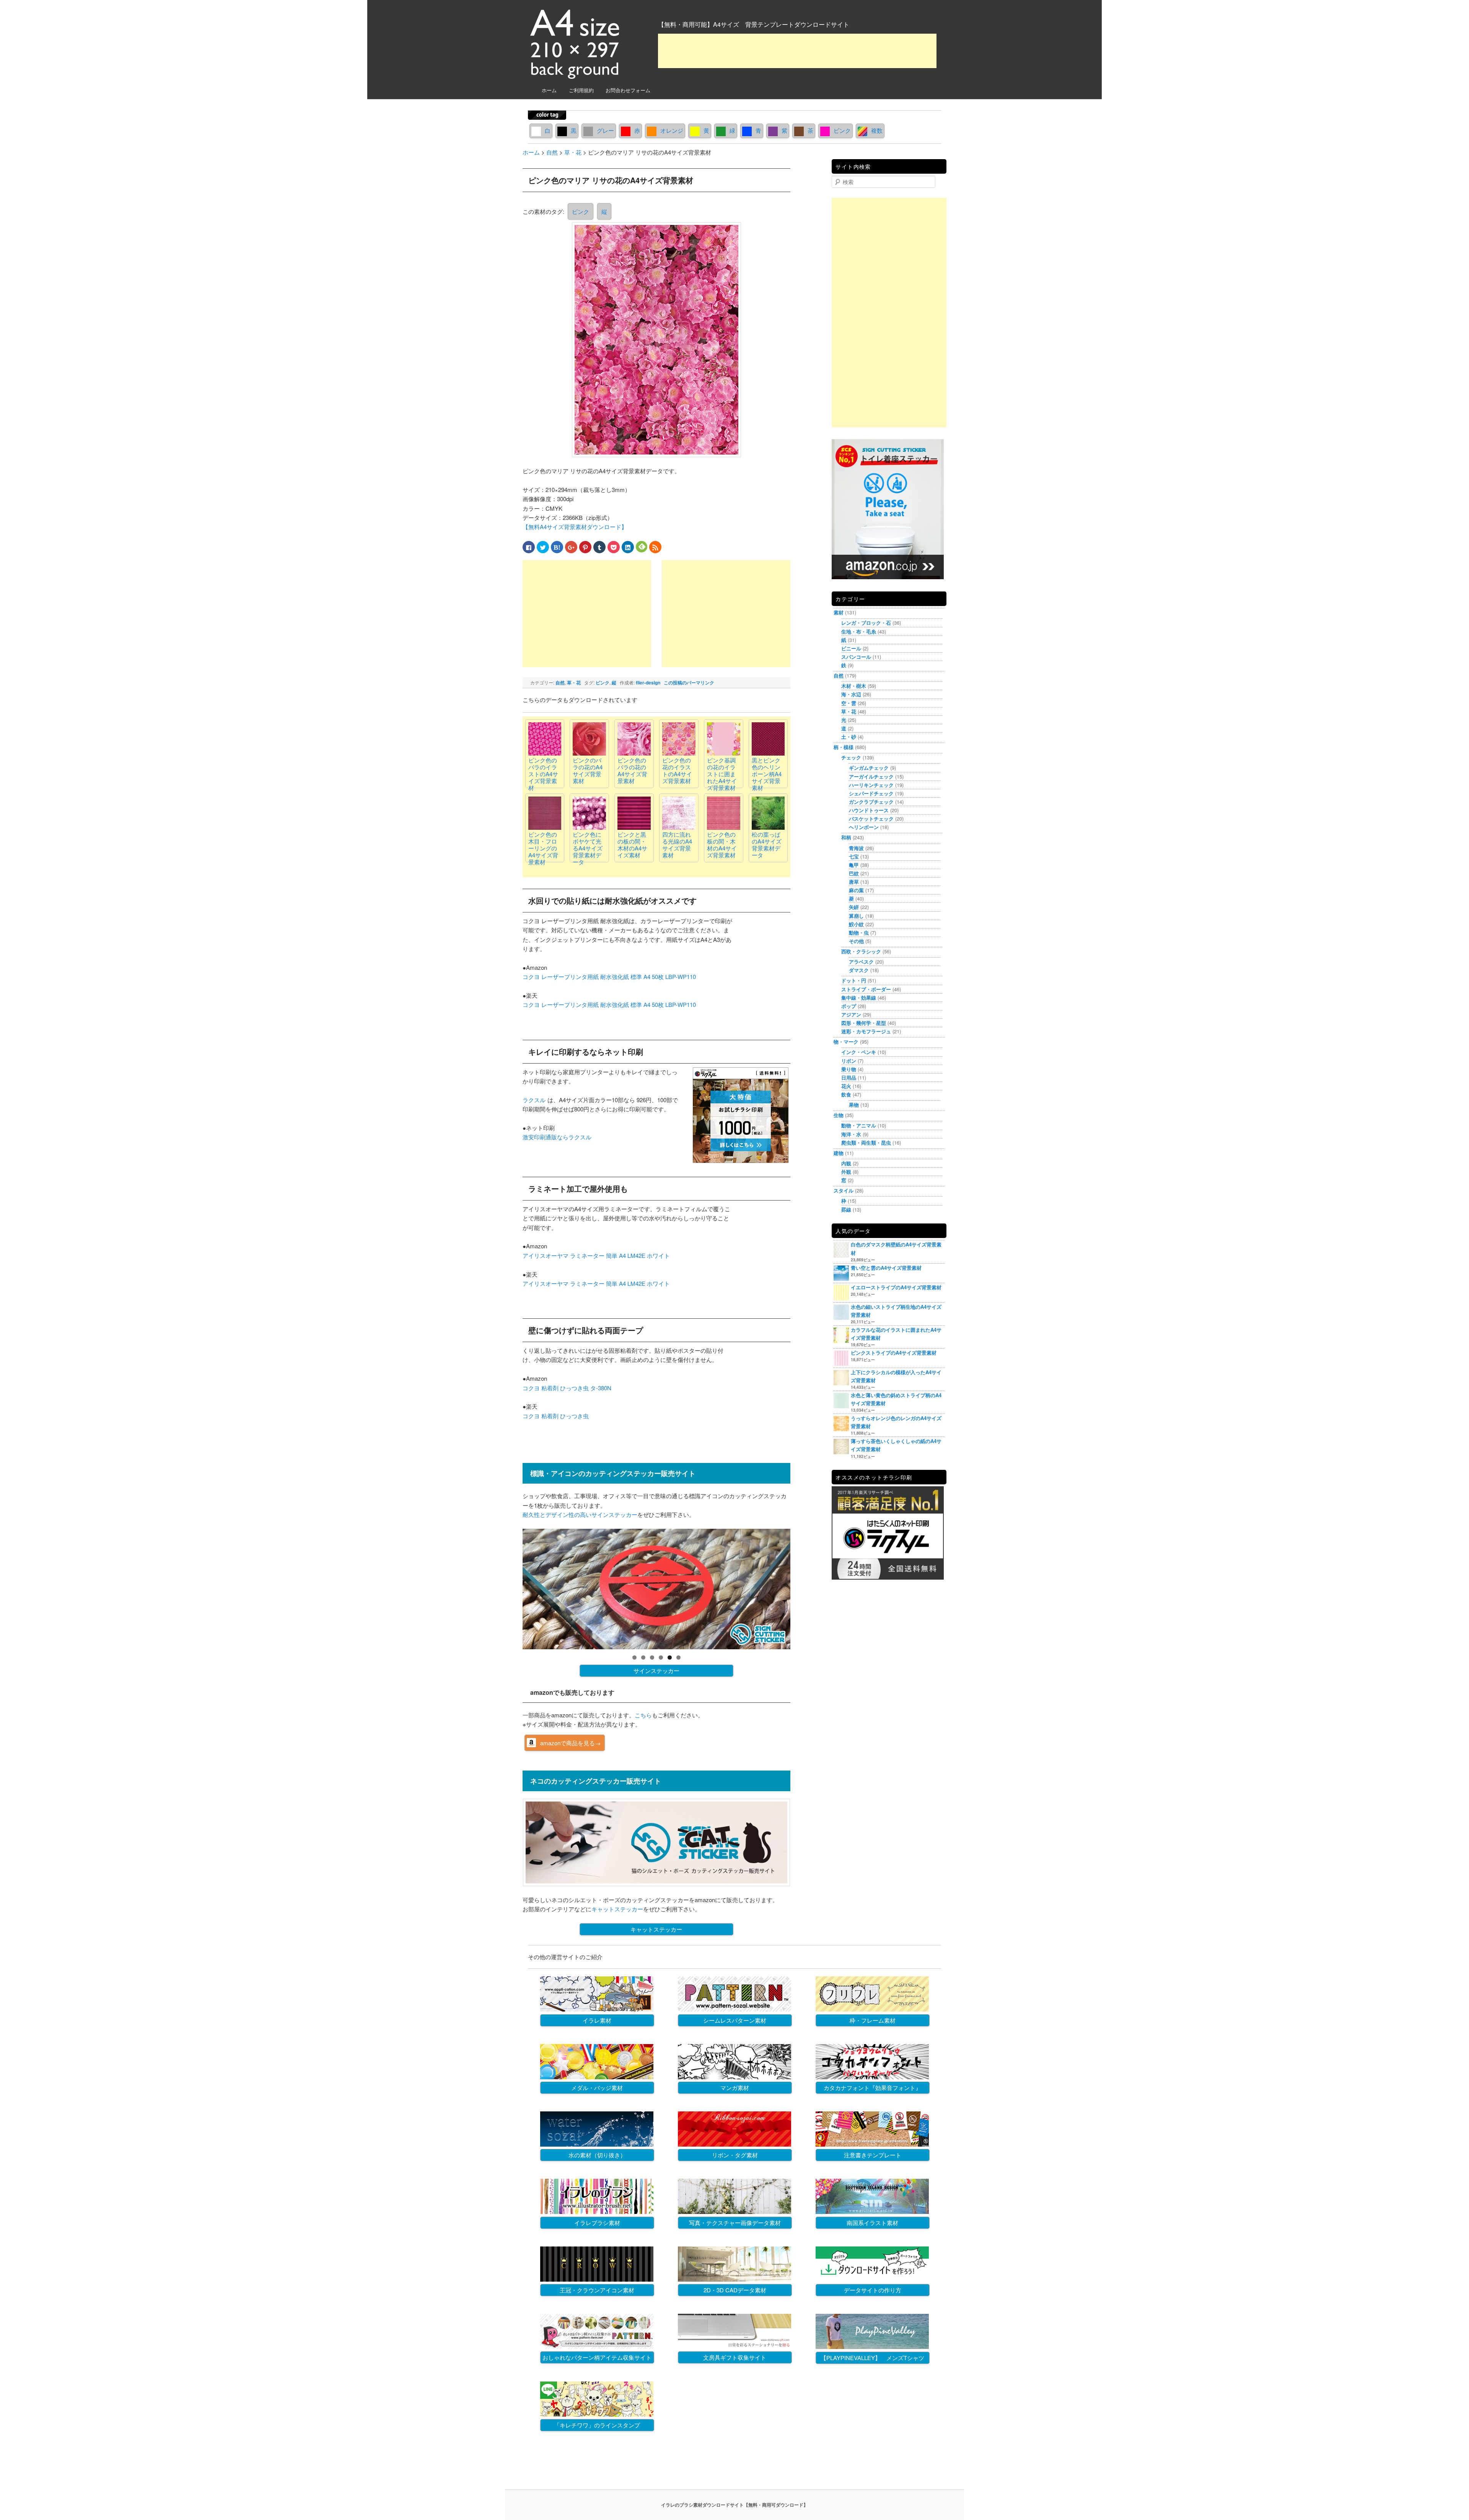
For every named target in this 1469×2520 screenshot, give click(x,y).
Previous (509, 1587)
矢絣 (854, 907)
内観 (846, 1163)
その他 (856, 941)
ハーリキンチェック (871, 785)
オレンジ (672, 130)
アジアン (851, 1014)
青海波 (856, 848)
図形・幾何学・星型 (864, 1023)
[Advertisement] (797, 51)
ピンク (842, 130)
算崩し (856, 916)
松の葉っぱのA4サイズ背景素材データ (767, 845)
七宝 (854, 856)
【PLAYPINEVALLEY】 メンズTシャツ (872, 2358)
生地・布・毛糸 (859, 631)
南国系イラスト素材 (872, 2223)
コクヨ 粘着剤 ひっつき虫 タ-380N (567, 1388)
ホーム (549, 90)
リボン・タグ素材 (735, 2155)
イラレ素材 (597, 2020)
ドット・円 (854, 980)
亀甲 (854, 865)
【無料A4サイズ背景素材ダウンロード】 (575, 527)
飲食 (846, 1094)
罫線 (846, 1210)
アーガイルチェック (871, 776)
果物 (854, 1105)
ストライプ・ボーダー (866, 989)
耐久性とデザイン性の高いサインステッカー (580, 1514)
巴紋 (854, 873)
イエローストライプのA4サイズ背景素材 (896, 1287)
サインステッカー (656, 1670)
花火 (846, 1086)
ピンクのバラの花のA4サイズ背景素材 (588, 770)
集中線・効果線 (859, 998)
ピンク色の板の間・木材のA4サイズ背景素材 (722, 845)
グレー (605, 130)
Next (804, 1587)
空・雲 (849, 703)
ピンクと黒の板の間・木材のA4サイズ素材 (632, 845)
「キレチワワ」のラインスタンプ (597, 2425)
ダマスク (859, 970)
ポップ (849, 1006)
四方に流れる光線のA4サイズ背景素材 (677, 845)
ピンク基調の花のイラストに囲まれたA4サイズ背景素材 (722, 774)
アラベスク (861, 962)
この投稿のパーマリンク (689, 683)
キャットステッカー (617, 1909)
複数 (877, 130)
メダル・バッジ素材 (597, 2088)
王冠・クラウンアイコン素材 (597, 2290)
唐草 (854, 882)
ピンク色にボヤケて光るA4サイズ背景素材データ (588, 848)
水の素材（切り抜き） (597, 2155)
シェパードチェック (871, 793)
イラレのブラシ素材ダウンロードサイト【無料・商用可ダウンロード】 (734, 2505)
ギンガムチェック (869, 768)
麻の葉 (856, 890)
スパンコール (856, 657)
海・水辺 (851, 694)
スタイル (844, 1190)
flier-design (648, 683)
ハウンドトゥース (869, 810)
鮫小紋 (856, 924)
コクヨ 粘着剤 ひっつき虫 (556, 1416)
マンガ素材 (735, 2088)
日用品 (849, 1078)
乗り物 (849, 1069)
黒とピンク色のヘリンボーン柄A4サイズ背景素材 (767, 774)
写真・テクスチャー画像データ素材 (735, 2223)
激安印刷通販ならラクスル (557, 1137)
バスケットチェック (871, 819)
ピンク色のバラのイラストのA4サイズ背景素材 (543, 774)
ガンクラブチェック (871, 802)
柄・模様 (844, 747)
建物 (839, 1153)
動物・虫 (859, 933)
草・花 (574, 683)
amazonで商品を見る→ (570, 1743)
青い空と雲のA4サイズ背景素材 (886, 1268)
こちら (643, 1715)
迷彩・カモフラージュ (866, 1031)
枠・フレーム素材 (873, 2020)
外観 (846, 1172)
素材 (839, 612)
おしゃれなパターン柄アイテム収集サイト (597, 2357)
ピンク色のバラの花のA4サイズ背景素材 (632, 770)
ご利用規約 (581, 90)
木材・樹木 (854, 686)
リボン (849, 1061)
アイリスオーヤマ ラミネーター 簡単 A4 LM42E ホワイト (596, 1255)
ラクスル (534, 1100)
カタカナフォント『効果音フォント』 (872, 2088)
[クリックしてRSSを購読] (655, 547)
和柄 (846, 837)
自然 (560, 683)
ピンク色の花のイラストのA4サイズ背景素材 (677, 770)
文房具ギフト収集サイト (735, 2357)
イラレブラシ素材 (597, 2223)
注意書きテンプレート (873, 2155)
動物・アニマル (859, 1125)
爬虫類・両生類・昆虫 (866, 1143)
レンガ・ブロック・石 (866, 623)
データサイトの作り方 (873, 2290)
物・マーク (846, 1042)
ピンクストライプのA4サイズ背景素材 (894, 1353)
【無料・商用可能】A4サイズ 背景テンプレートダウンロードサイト (754, 24)
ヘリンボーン (864, 827)
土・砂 (849, 737)
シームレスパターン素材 (735, 2020)
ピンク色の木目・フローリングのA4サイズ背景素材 (543, 848)
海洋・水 (851, 1134)
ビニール (851, 648)
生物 (839, 1115)
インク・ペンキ (859, 1052)
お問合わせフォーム (628, 90)
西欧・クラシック (861, 951)
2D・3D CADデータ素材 (735, 2290)
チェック (851, 757)
